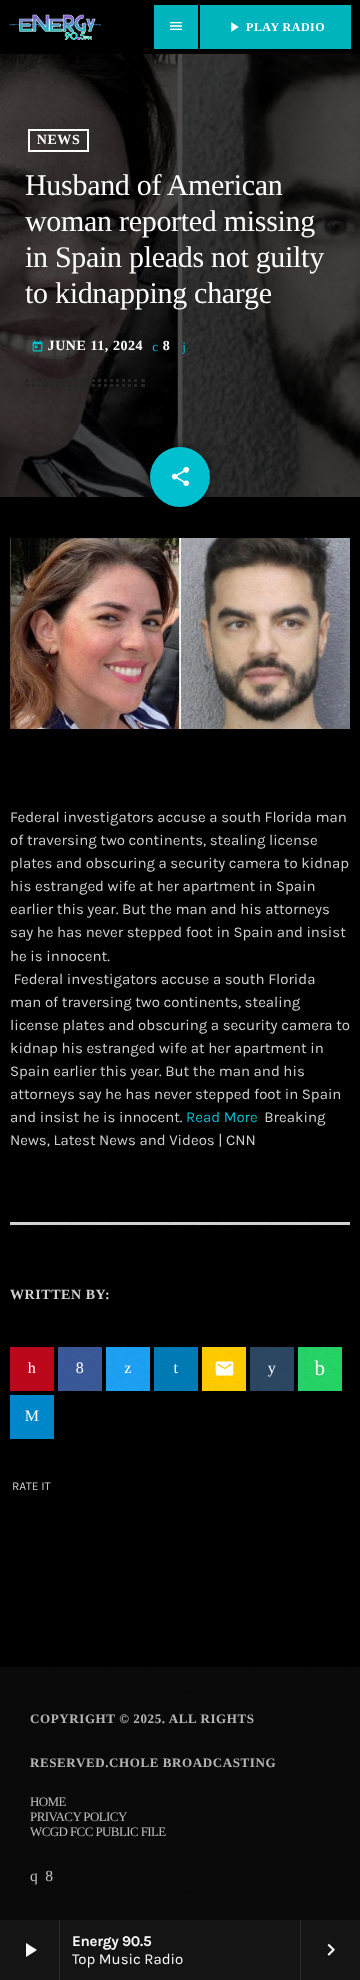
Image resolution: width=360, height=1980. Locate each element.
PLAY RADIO (275, 27)
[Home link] (55, 27)
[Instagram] (33, 1877)
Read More (222, 1117)
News (58, 140)
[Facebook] (48, 1877)
